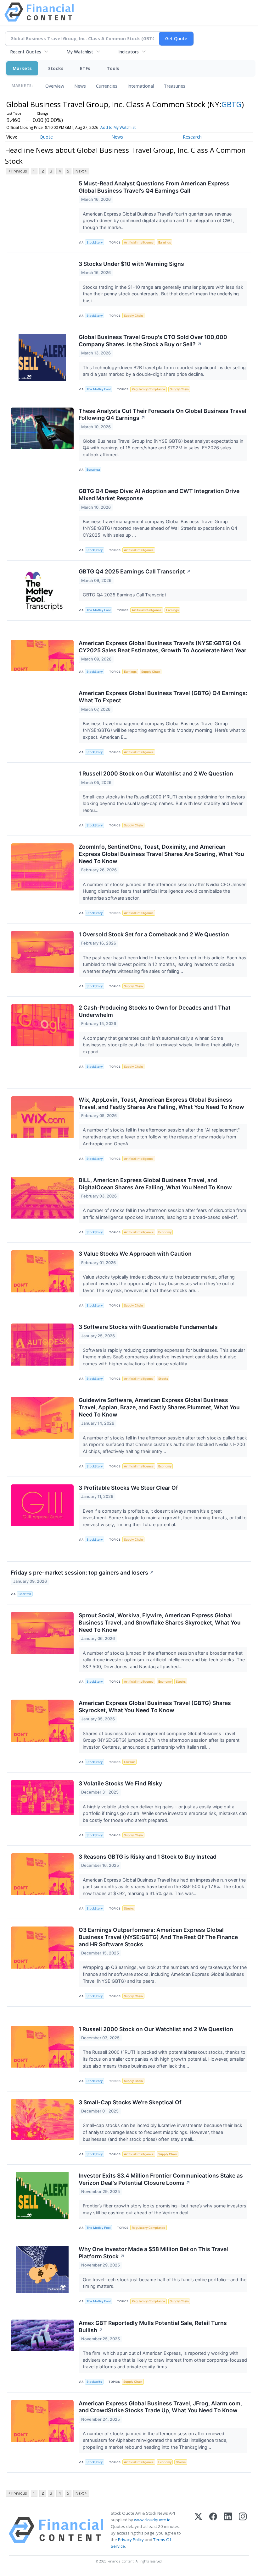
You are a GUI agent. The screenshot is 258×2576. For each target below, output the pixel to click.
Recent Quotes (26, 52)
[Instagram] (243, 2530)
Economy (165, 1232)
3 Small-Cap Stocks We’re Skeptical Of (130, 2102)
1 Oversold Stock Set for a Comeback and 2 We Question (154, 934)
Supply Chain (133, 316)
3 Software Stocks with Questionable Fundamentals (148, 1327)
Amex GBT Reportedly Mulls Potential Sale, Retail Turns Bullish (153, 2327)
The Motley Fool (98, 389)
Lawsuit (129, 1762)
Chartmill (25, 1594)
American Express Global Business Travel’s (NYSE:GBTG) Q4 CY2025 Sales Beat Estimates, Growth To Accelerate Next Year (163, 647)
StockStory (95, 242)
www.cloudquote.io (152, 2520)
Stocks (56, 68)
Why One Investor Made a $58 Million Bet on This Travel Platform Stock (153, 2253)
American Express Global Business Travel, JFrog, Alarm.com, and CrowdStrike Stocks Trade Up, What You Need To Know (160, 2407)
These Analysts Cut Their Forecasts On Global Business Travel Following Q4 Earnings (163, 414)
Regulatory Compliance (149, 389)
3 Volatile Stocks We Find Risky (120, 1783)
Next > (81, 171)
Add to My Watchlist (118, 127)
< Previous (17, 171)
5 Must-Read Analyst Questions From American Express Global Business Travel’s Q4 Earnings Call (154, 187)
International (141, 86)
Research (192, 137)
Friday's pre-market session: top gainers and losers (82, 1573)
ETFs (85, 68)
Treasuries (175, 86)
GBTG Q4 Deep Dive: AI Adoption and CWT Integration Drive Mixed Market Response (159, 495)
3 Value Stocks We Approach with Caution (135, 1254)
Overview (55, 86)
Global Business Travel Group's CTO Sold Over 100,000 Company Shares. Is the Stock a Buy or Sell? (153, 341)
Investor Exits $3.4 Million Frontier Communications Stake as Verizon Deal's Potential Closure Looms (161, 2179)
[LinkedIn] (228, 2530)
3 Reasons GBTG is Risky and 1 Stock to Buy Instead (148, 1857)
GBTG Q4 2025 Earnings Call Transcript (135, 571)
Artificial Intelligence (139, 242)
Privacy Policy (131, 2540)
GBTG (232, 104)
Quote (46, 137)
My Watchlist (80, 52)
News (80, 86)
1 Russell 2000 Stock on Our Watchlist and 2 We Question (156, 773)
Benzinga (93, 470)
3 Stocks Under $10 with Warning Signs (131, 264)
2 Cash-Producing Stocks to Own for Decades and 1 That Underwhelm (155, 1011)
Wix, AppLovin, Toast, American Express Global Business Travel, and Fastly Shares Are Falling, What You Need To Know (161, 1103)
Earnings (165, 242)
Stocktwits (94, 2382)
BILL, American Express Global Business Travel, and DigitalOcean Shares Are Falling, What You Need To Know (155, 1184)
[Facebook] (213, 2530)
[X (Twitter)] (198, 2530)
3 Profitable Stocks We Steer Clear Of (128, 1488)
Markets (22, 68)
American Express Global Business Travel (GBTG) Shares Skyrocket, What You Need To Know (155, 1707)
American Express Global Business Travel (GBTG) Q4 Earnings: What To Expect (163, 697)
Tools (113, 68)
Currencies (107, 86)
